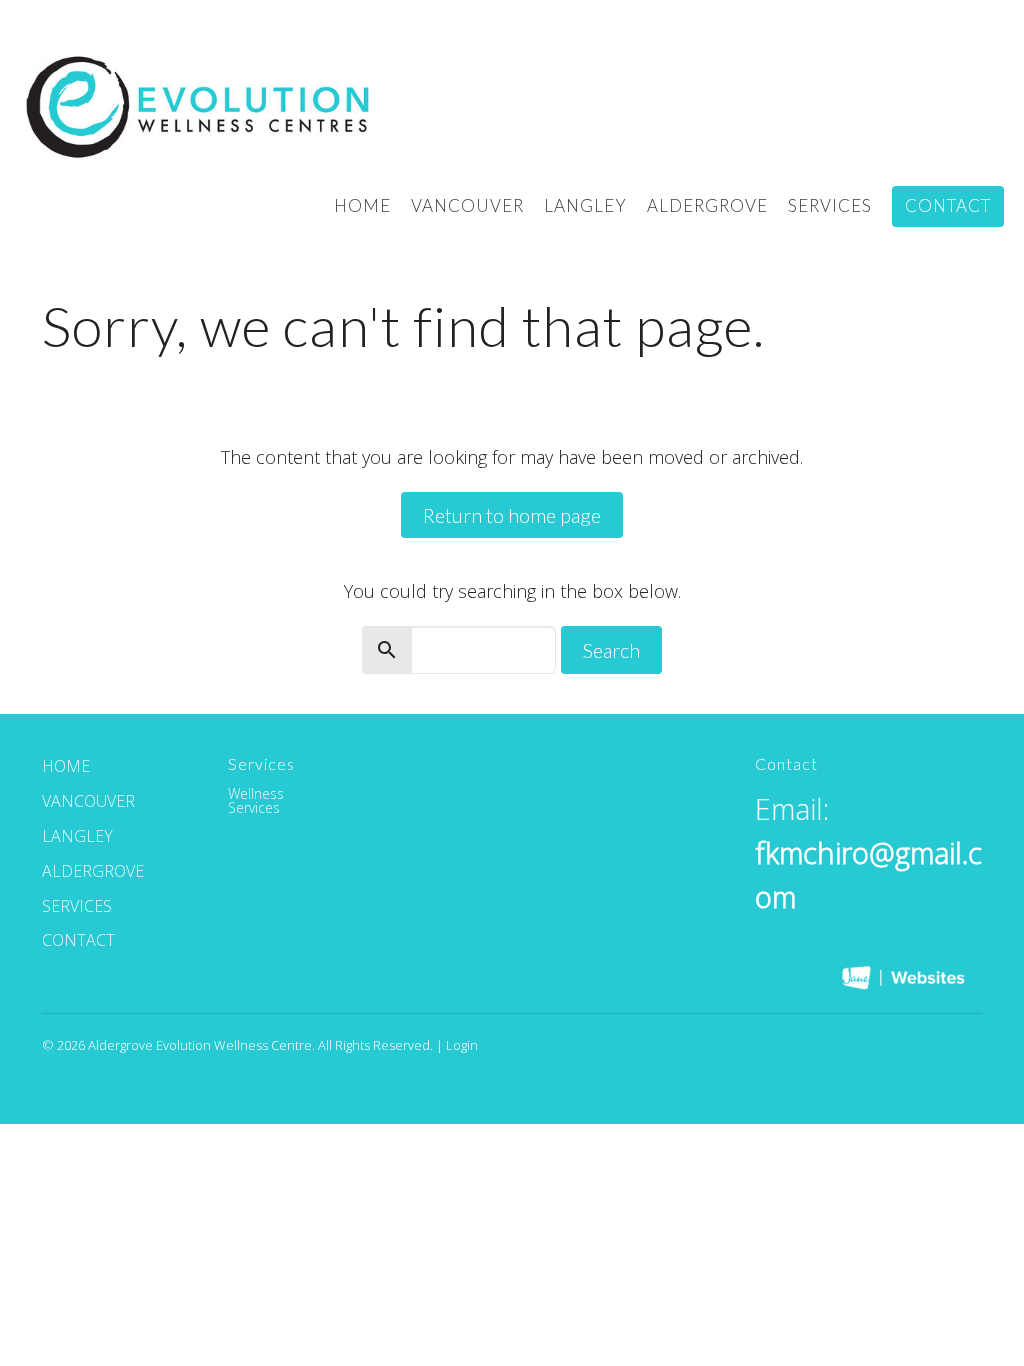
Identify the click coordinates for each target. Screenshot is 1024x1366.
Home (362, 205)
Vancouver (467, 205)
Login (462, 1045)
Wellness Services (256, 800)
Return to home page (512, 515)
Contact (948, 205)
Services (830, 205)
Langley (585, 205)
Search (611, 650)
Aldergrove (707, 205)
